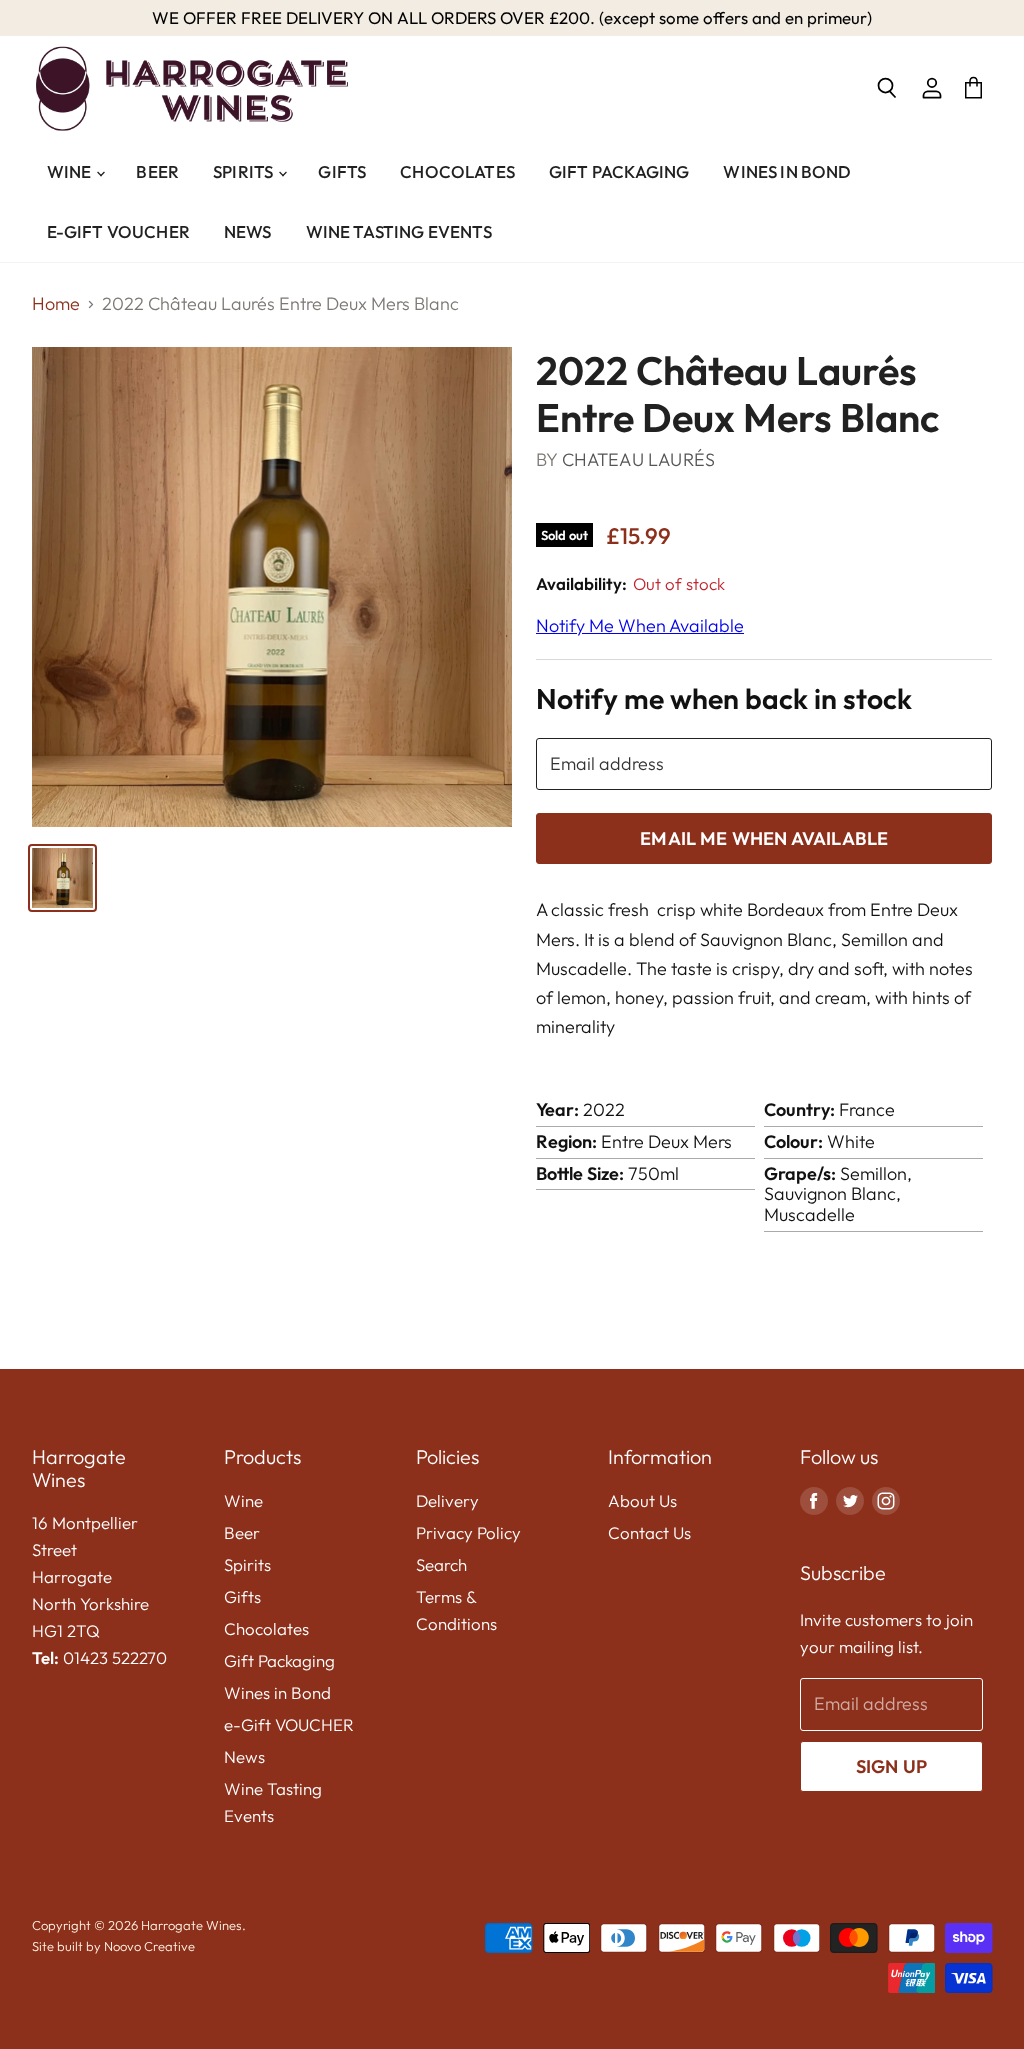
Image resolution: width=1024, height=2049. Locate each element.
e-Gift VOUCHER (118, 231)
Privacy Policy (468, 1532)
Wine (71, 171)
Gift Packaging (619, 171)
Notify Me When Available (640, 625)
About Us (642, 1500)
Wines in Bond (787, 171)
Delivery (447, 1500)
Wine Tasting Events (399, 231)
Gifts (342, 171)
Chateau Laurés (639, 459)
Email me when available (764, 838)
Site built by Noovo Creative (113, 1946)
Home (56, 304)
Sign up (891, 1766)
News (248, 231)
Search (441, 1564)
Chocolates (457, 171)
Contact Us (649, 1532)
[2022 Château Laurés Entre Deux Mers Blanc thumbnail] (62, 878)
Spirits (244, 171)
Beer (157, 171)
